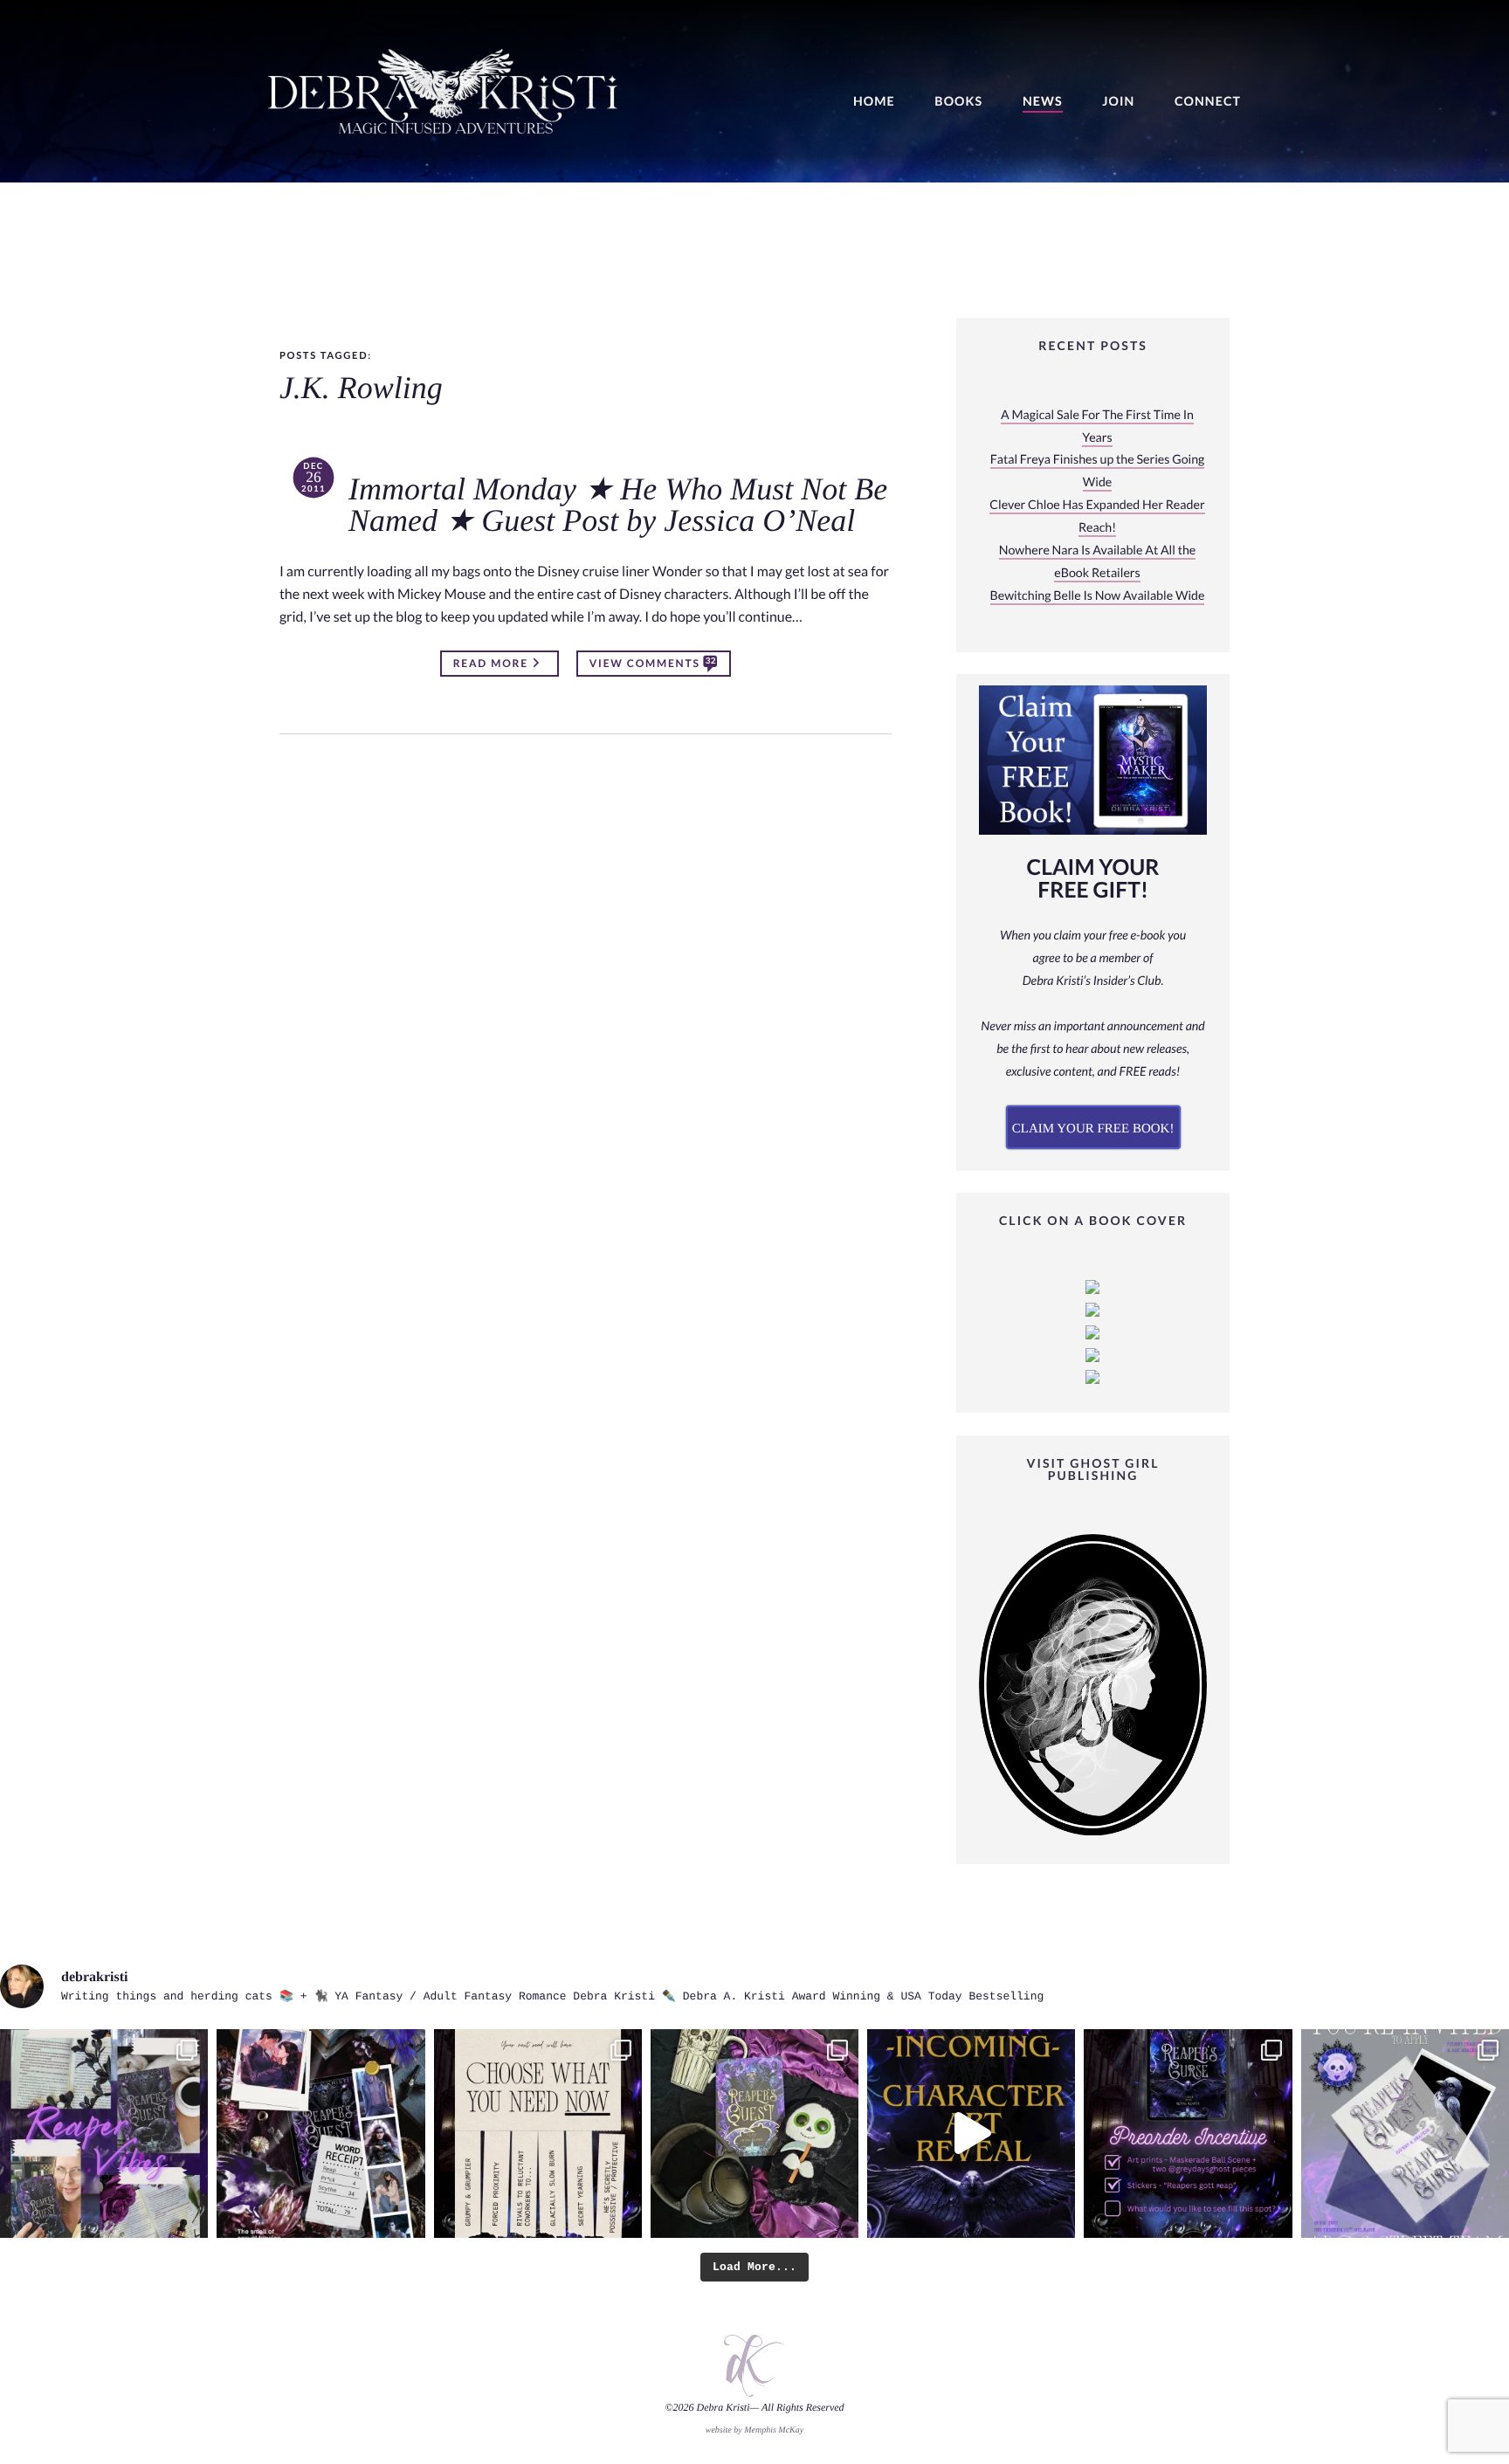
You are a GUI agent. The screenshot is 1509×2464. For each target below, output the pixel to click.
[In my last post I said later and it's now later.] (971, 2133)
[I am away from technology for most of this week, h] (538, 2133)
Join (1118, 102)
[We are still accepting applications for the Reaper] (1405, 2133)
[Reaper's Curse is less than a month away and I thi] (1188, 2133)
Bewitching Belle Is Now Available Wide (1098, 596)
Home (874, 102)
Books (958, 102)
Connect (1208, 102)
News (1043, 102)
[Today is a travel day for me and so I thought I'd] (754, 2133)
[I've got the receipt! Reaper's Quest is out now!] (320, 2133)
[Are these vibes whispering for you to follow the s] (104, 2133)
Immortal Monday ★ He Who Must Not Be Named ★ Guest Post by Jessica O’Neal (618, 506)
